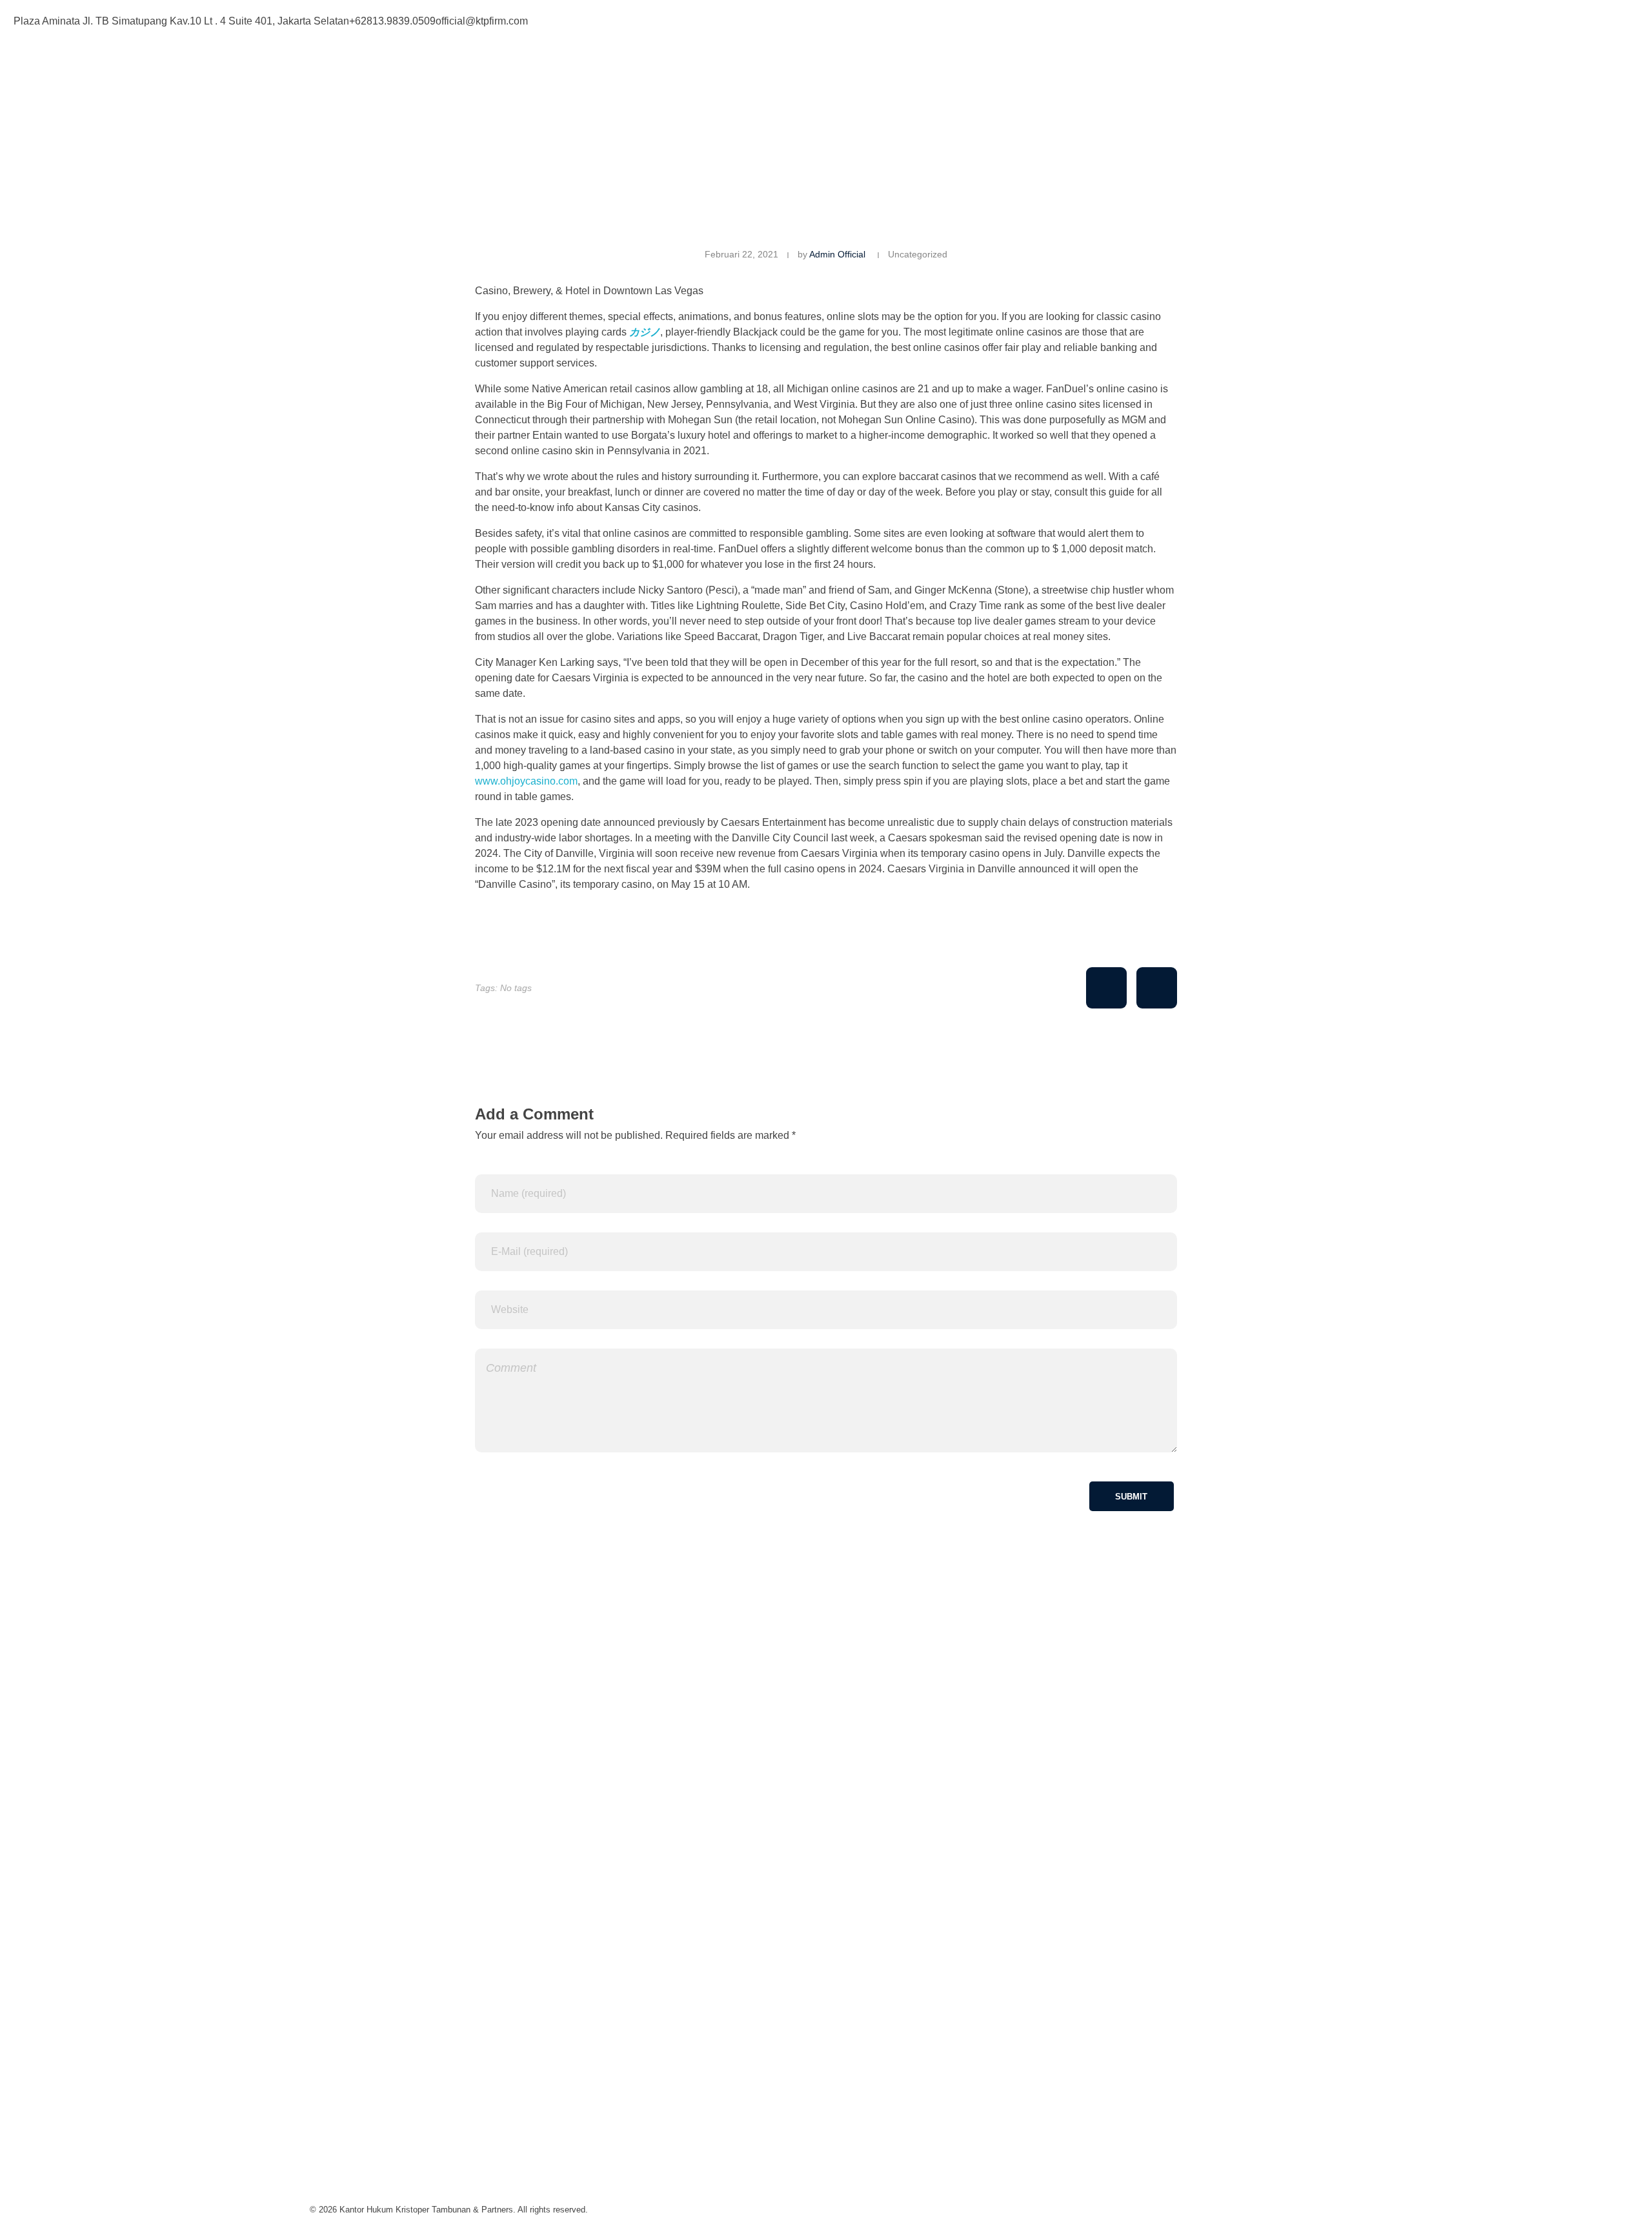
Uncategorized (918, 254)
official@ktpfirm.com (356, 2144)
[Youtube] (915, 19)
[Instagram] (880, 19)
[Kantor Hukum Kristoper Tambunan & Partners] (479, 91)
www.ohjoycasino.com (526, 781)
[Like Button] (1106, 988)
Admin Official (837, 254)
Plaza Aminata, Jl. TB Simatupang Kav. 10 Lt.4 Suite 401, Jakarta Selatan (478, 1993)
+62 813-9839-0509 (355, 2069)
